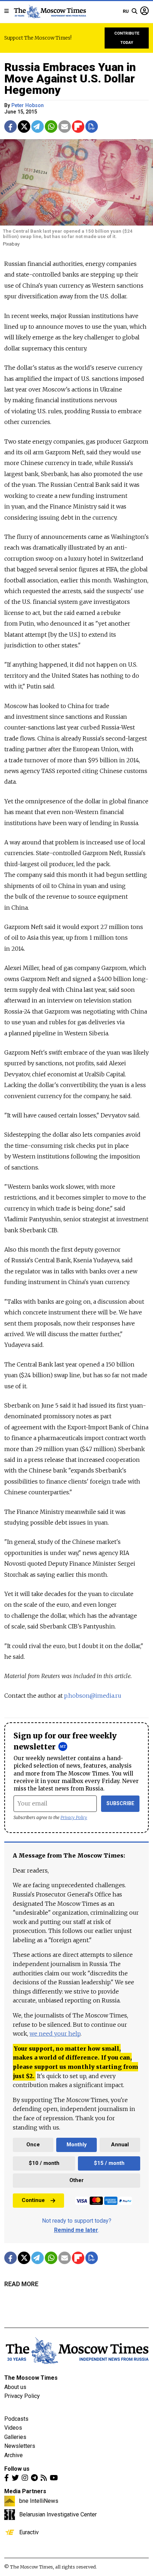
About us (15, 2387)
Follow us (17, 2469)
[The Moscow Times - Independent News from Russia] (50, 11)
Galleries (15, 2437)
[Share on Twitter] (24, 127)
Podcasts (16, 2419)
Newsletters (20, 2446)
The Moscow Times (31, 2378)
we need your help (55, 2034)
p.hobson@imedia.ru (93, 1696)
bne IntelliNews (39, 2501)
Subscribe (120, 1804)
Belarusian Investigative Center (58, 2514)
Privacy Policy (74, 1817)
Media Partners (25, 2491)
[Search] (134, 11)
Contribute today (127, 38)
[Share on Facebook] (10, 127)
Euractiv (29, 2532)
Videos (13, 2428)
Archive (14, 2455)
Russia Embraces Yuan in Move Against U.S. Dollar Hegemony (70, 79)
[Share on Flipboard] (78, 127)
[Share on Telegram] (38, 127)
